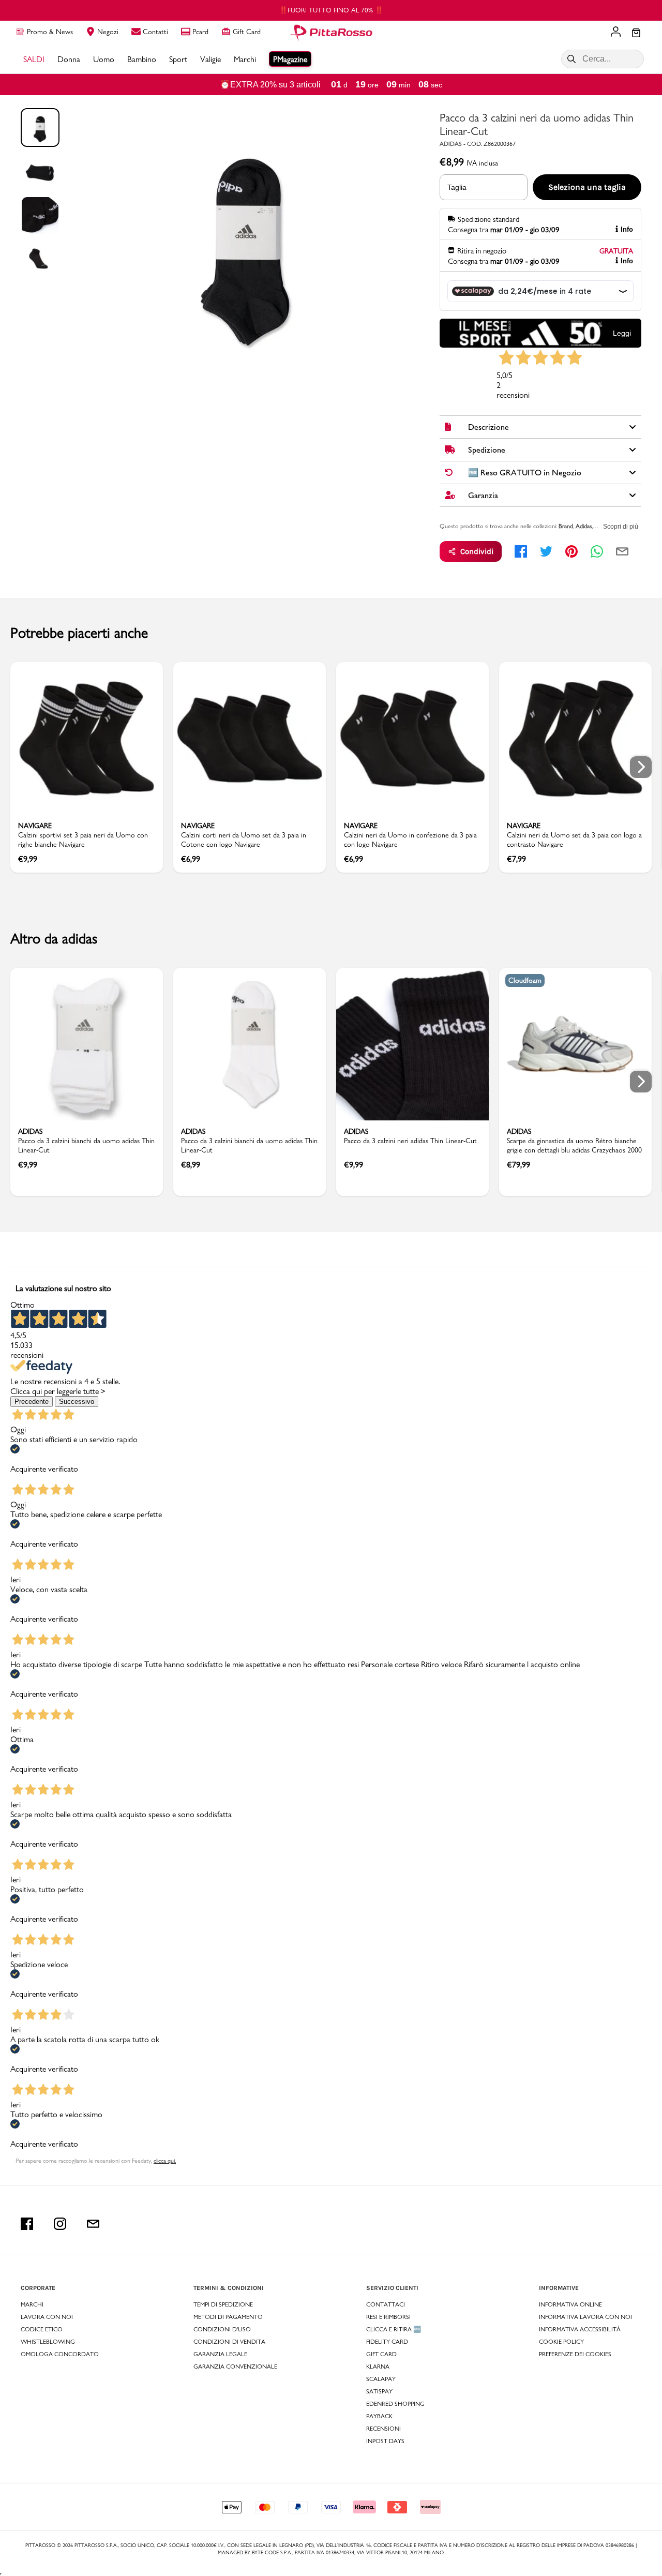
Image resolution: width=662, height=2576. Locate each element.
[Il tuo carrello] (636, 34)
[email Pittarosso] (93, 2224)
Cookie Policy (561, 2342)
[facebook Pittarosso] (27, 2224)
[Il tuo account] (616, 33)
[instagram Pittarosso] (60, 2224)
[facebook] (521, 551)
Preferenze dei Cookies (575, 2354)
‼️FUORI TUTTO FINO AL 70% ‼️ (331, 10)
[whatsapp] (597, 551)
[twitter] (546, 551)
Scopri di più (621, 527)
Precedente (32, 1402)
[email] (622, 551)
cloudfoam (525, 980)
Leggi (622, 333)
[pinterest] (571, 551)
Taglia (457, 187)
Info (627, 229)
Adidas (584, 526)
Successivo (77, 1402)
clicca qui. (165, 2161)
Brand (566, 526)
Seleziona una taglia (587, 187)
